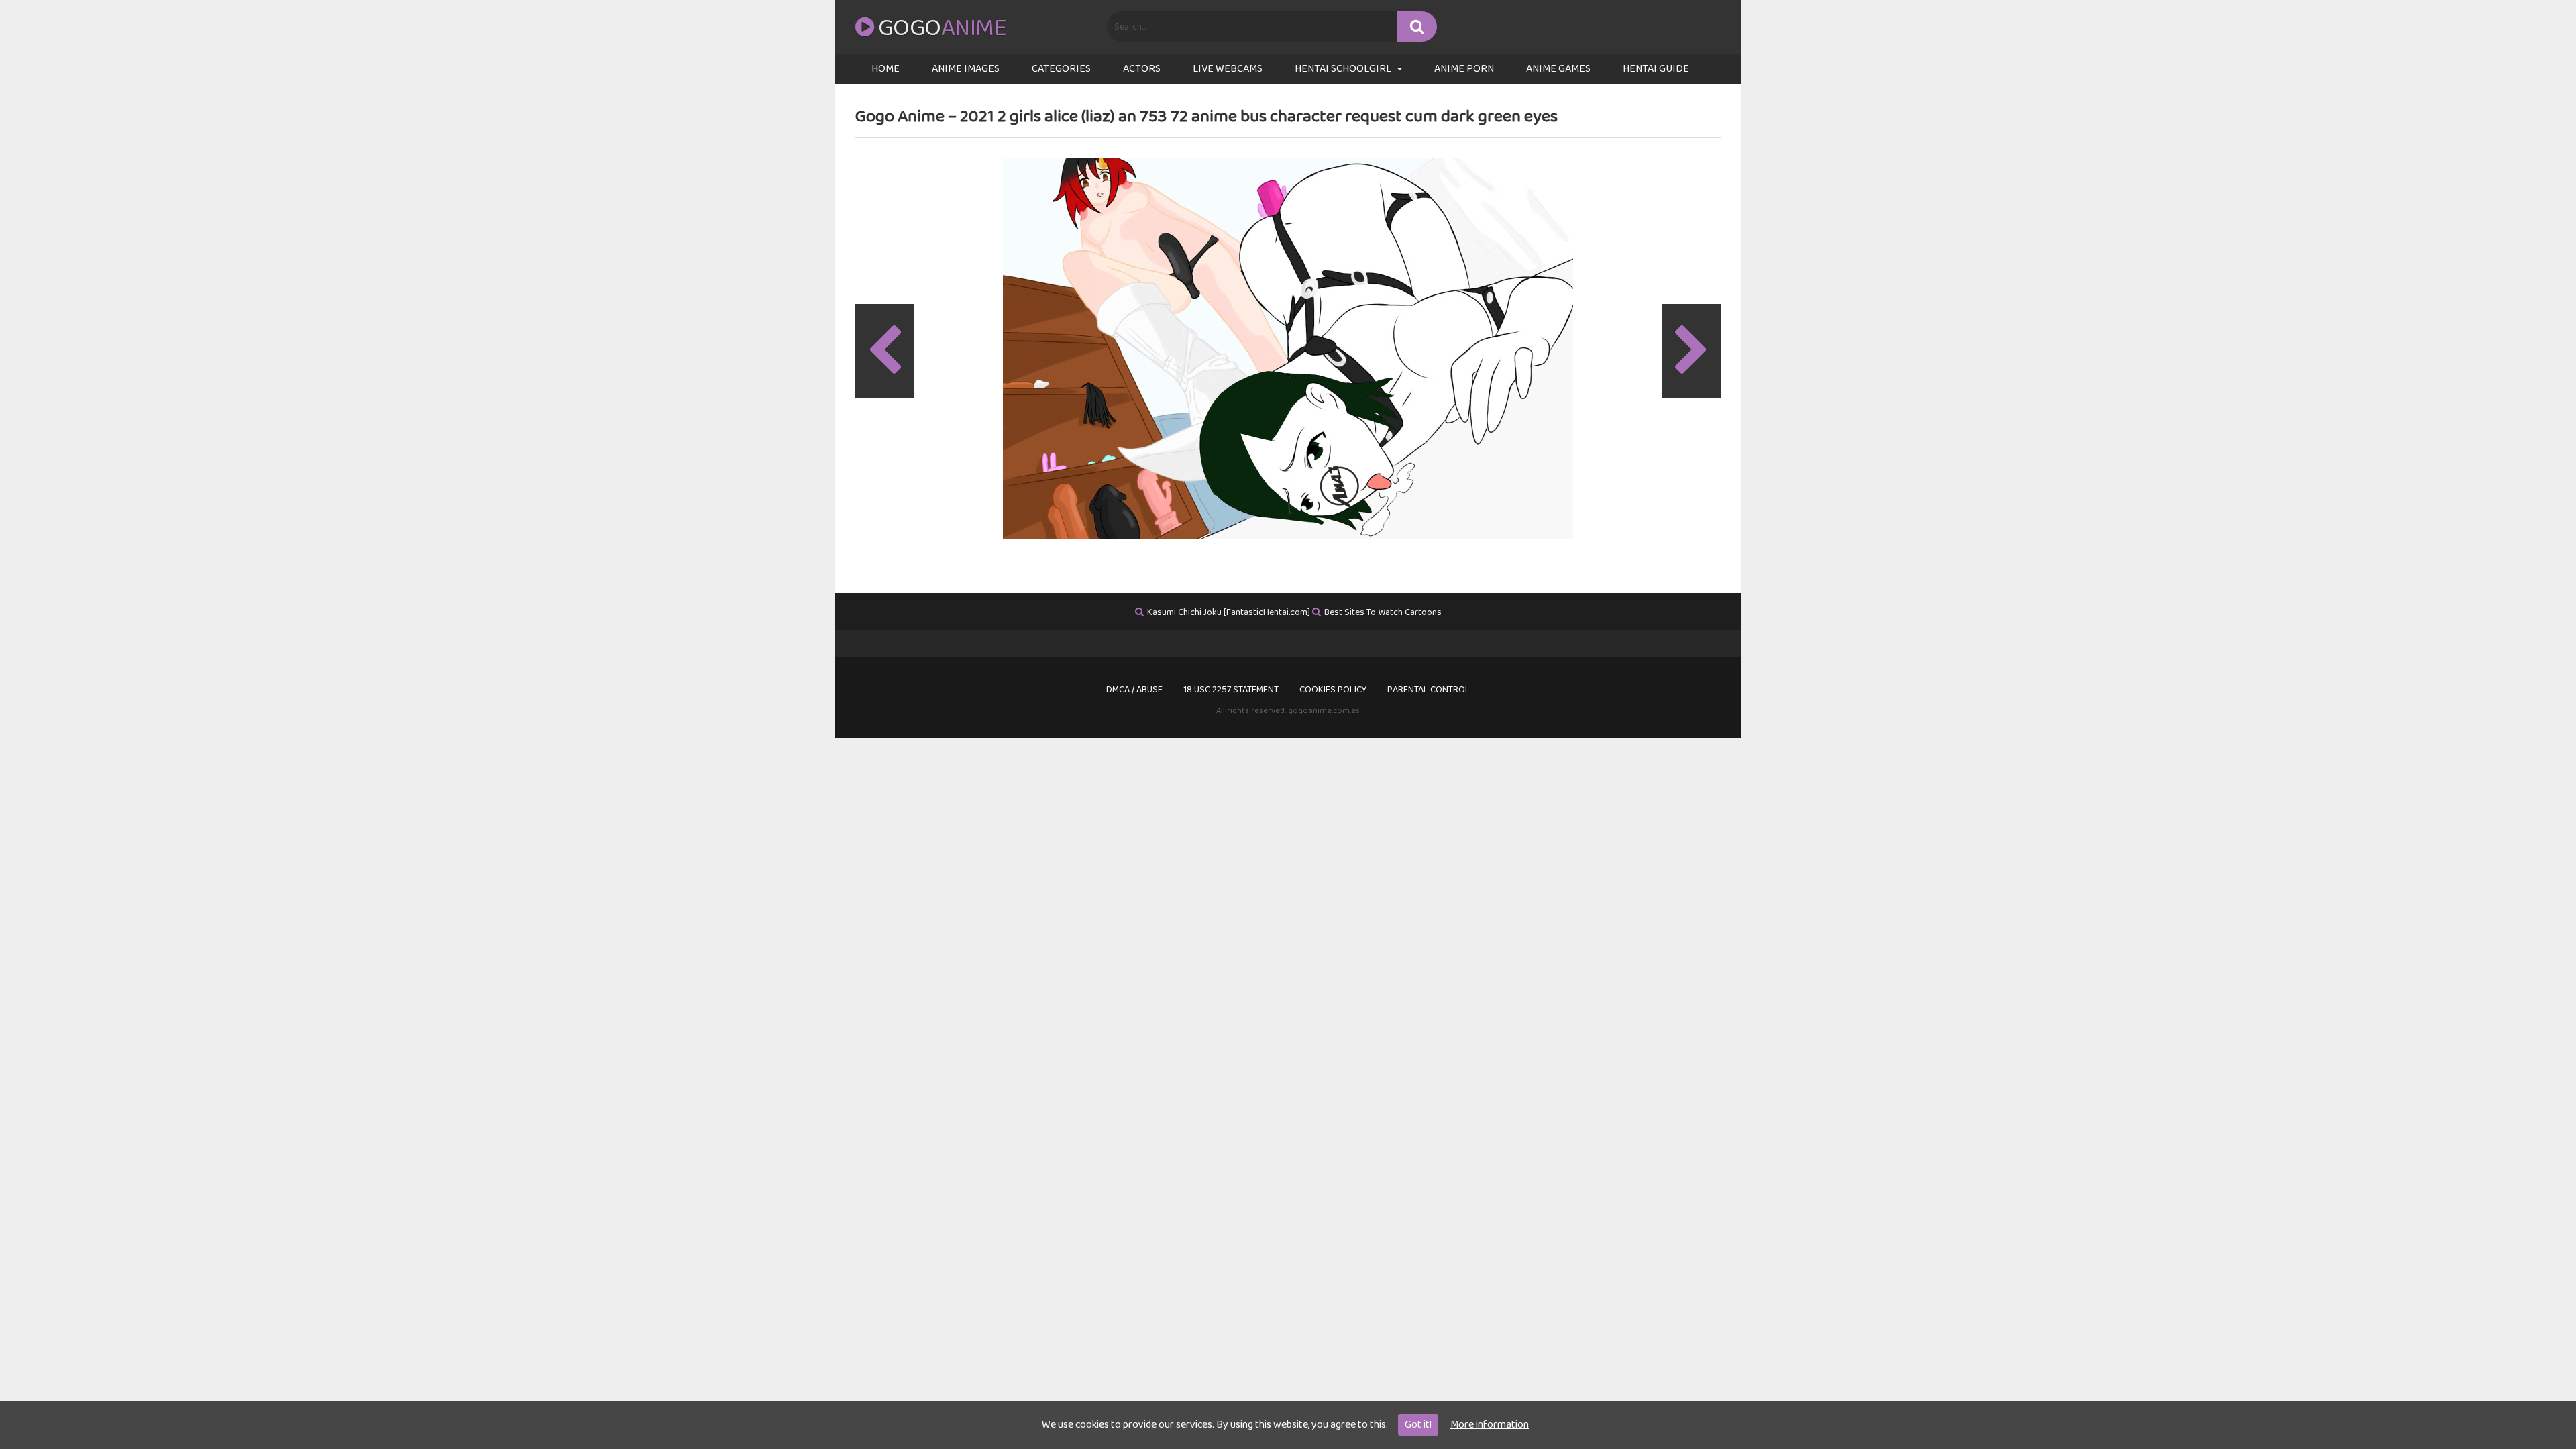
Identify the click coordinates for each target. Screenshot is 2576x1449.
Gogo (942, 28)
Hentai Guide (1656, 69)
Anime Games (1558, 69)
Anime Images (966, 69)
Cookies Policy (1333, 690)
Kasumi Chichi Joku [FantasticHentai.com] (1229, 612)
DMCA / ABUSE (1134, 690)
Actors (1142, 69)
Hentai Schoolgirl (1343, 69)
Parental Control (1429, 690)
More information (1490, 1425)
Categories (1061, 69)
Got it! (1418, 1425)
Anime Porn (1464, 69)
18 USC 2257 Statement (1231, 690)
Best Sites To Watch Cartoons (1383, 612)
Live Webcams (1228, 69)
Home (885, 69)
